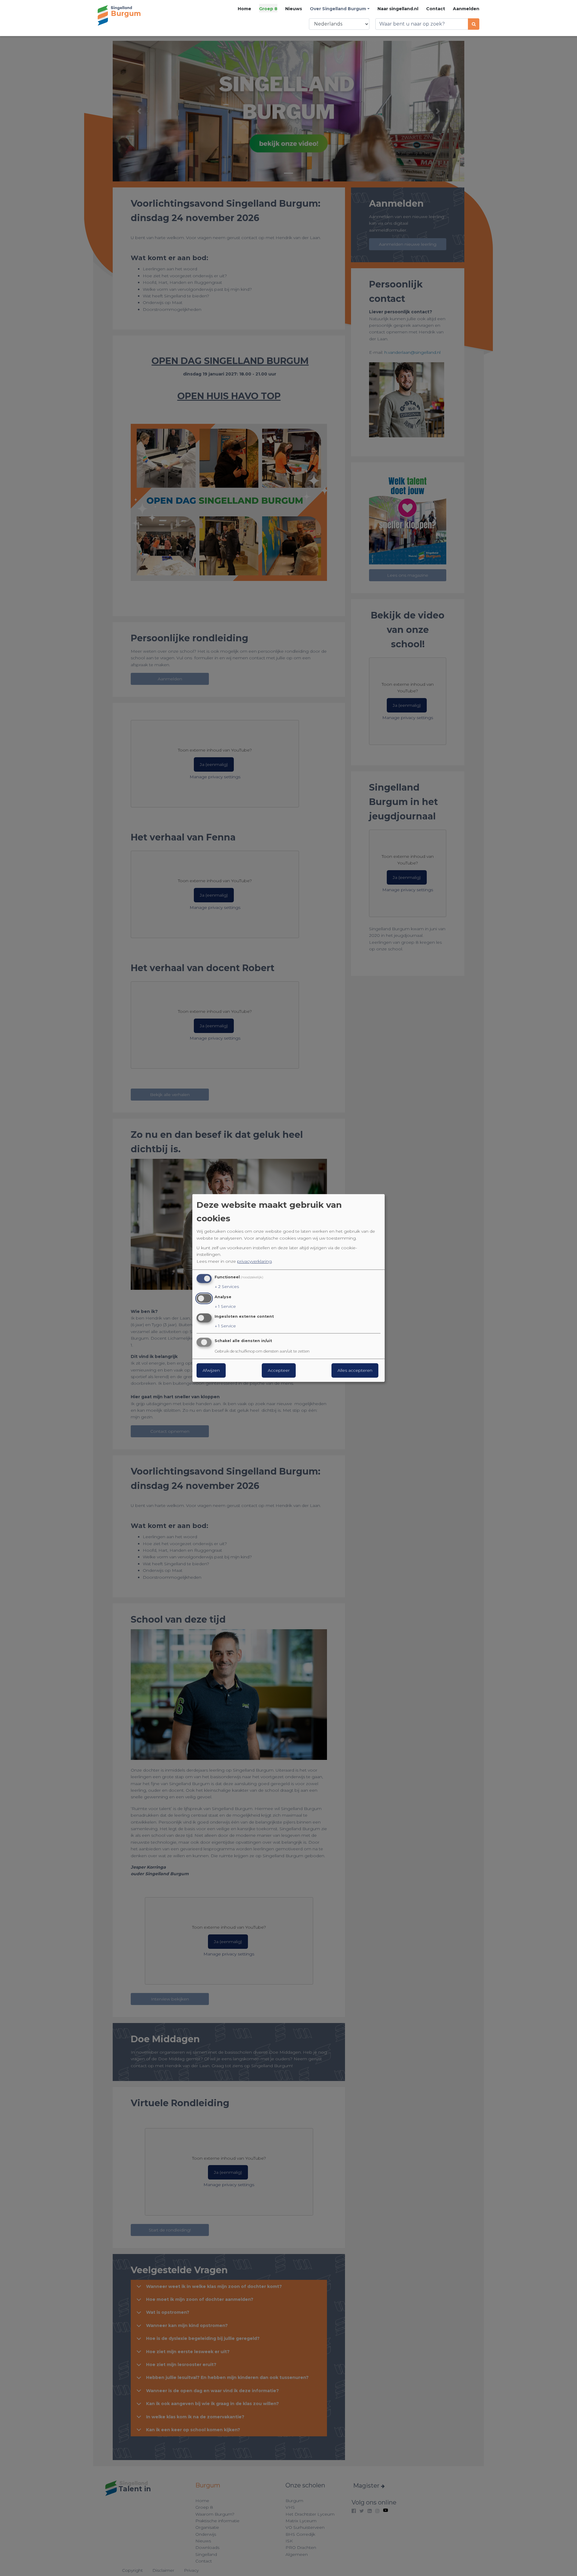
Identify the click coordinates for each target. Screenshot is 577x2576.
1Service (225, 1306)
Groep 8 (268, 9)
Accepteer (279, 1371)
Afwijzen (211, 1371)
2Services (227, 1286)
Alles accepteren (355, 1371)
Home (244, 9)
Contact (436, 9)
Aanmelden (466, 9)
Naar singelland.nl (398, 9)
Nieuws (294, 9)
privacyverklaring (254, 1261)
